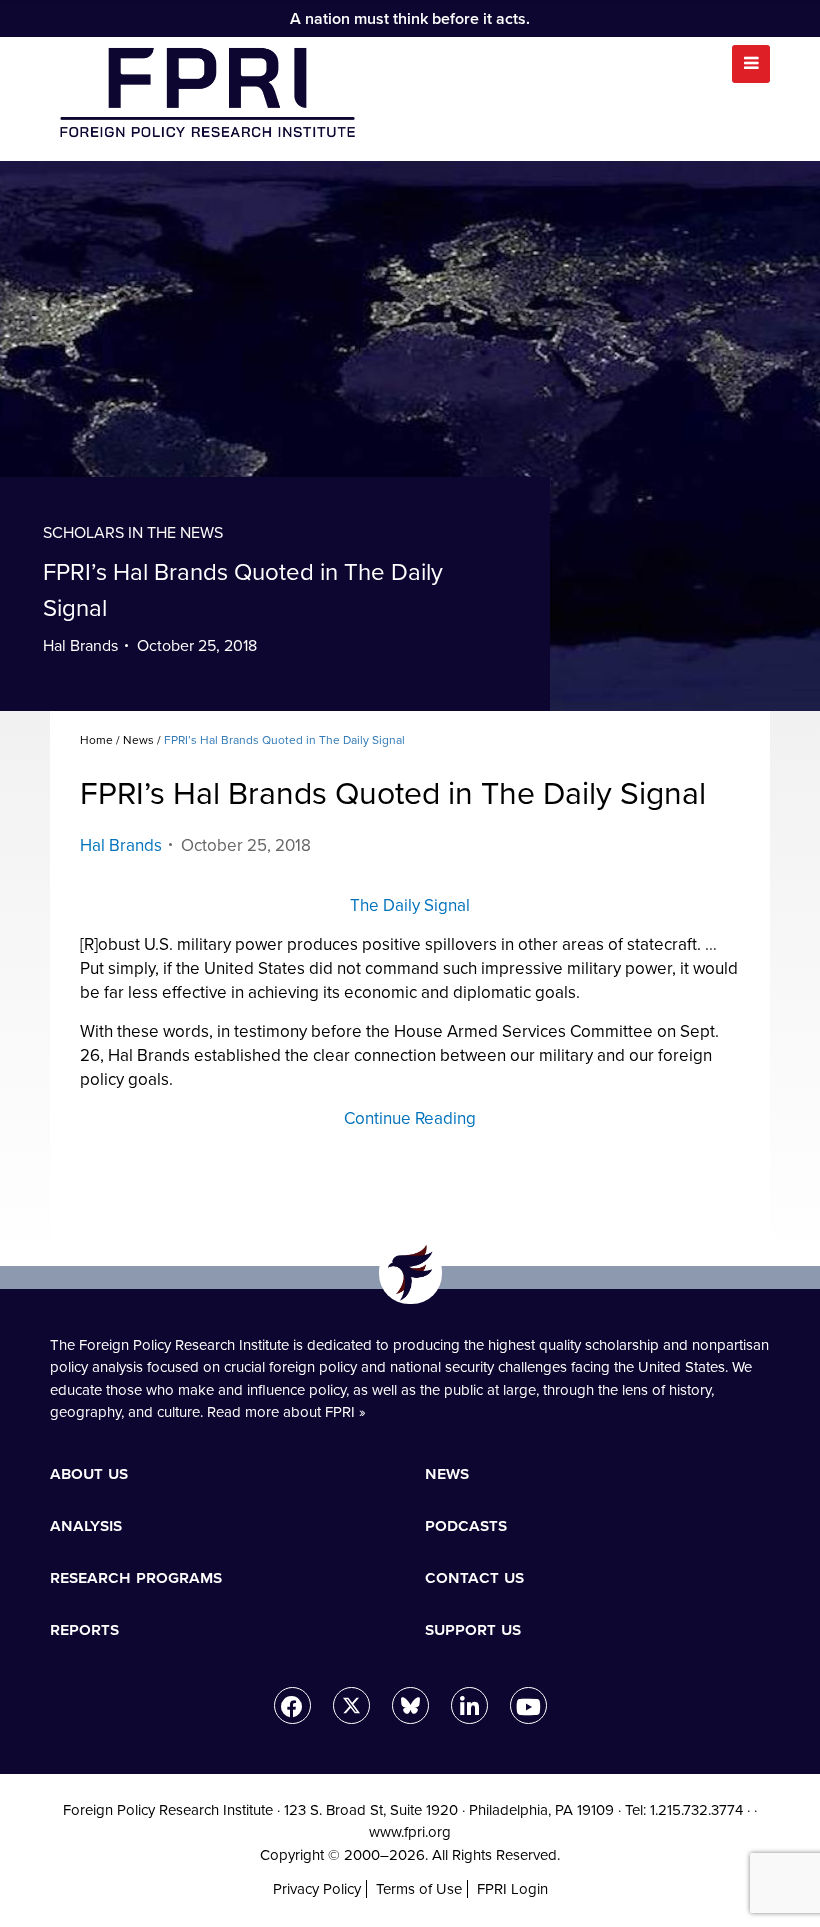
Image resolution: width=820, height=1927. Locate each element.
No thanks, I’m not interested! (409, 1380)
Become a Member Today (219, 1039)
